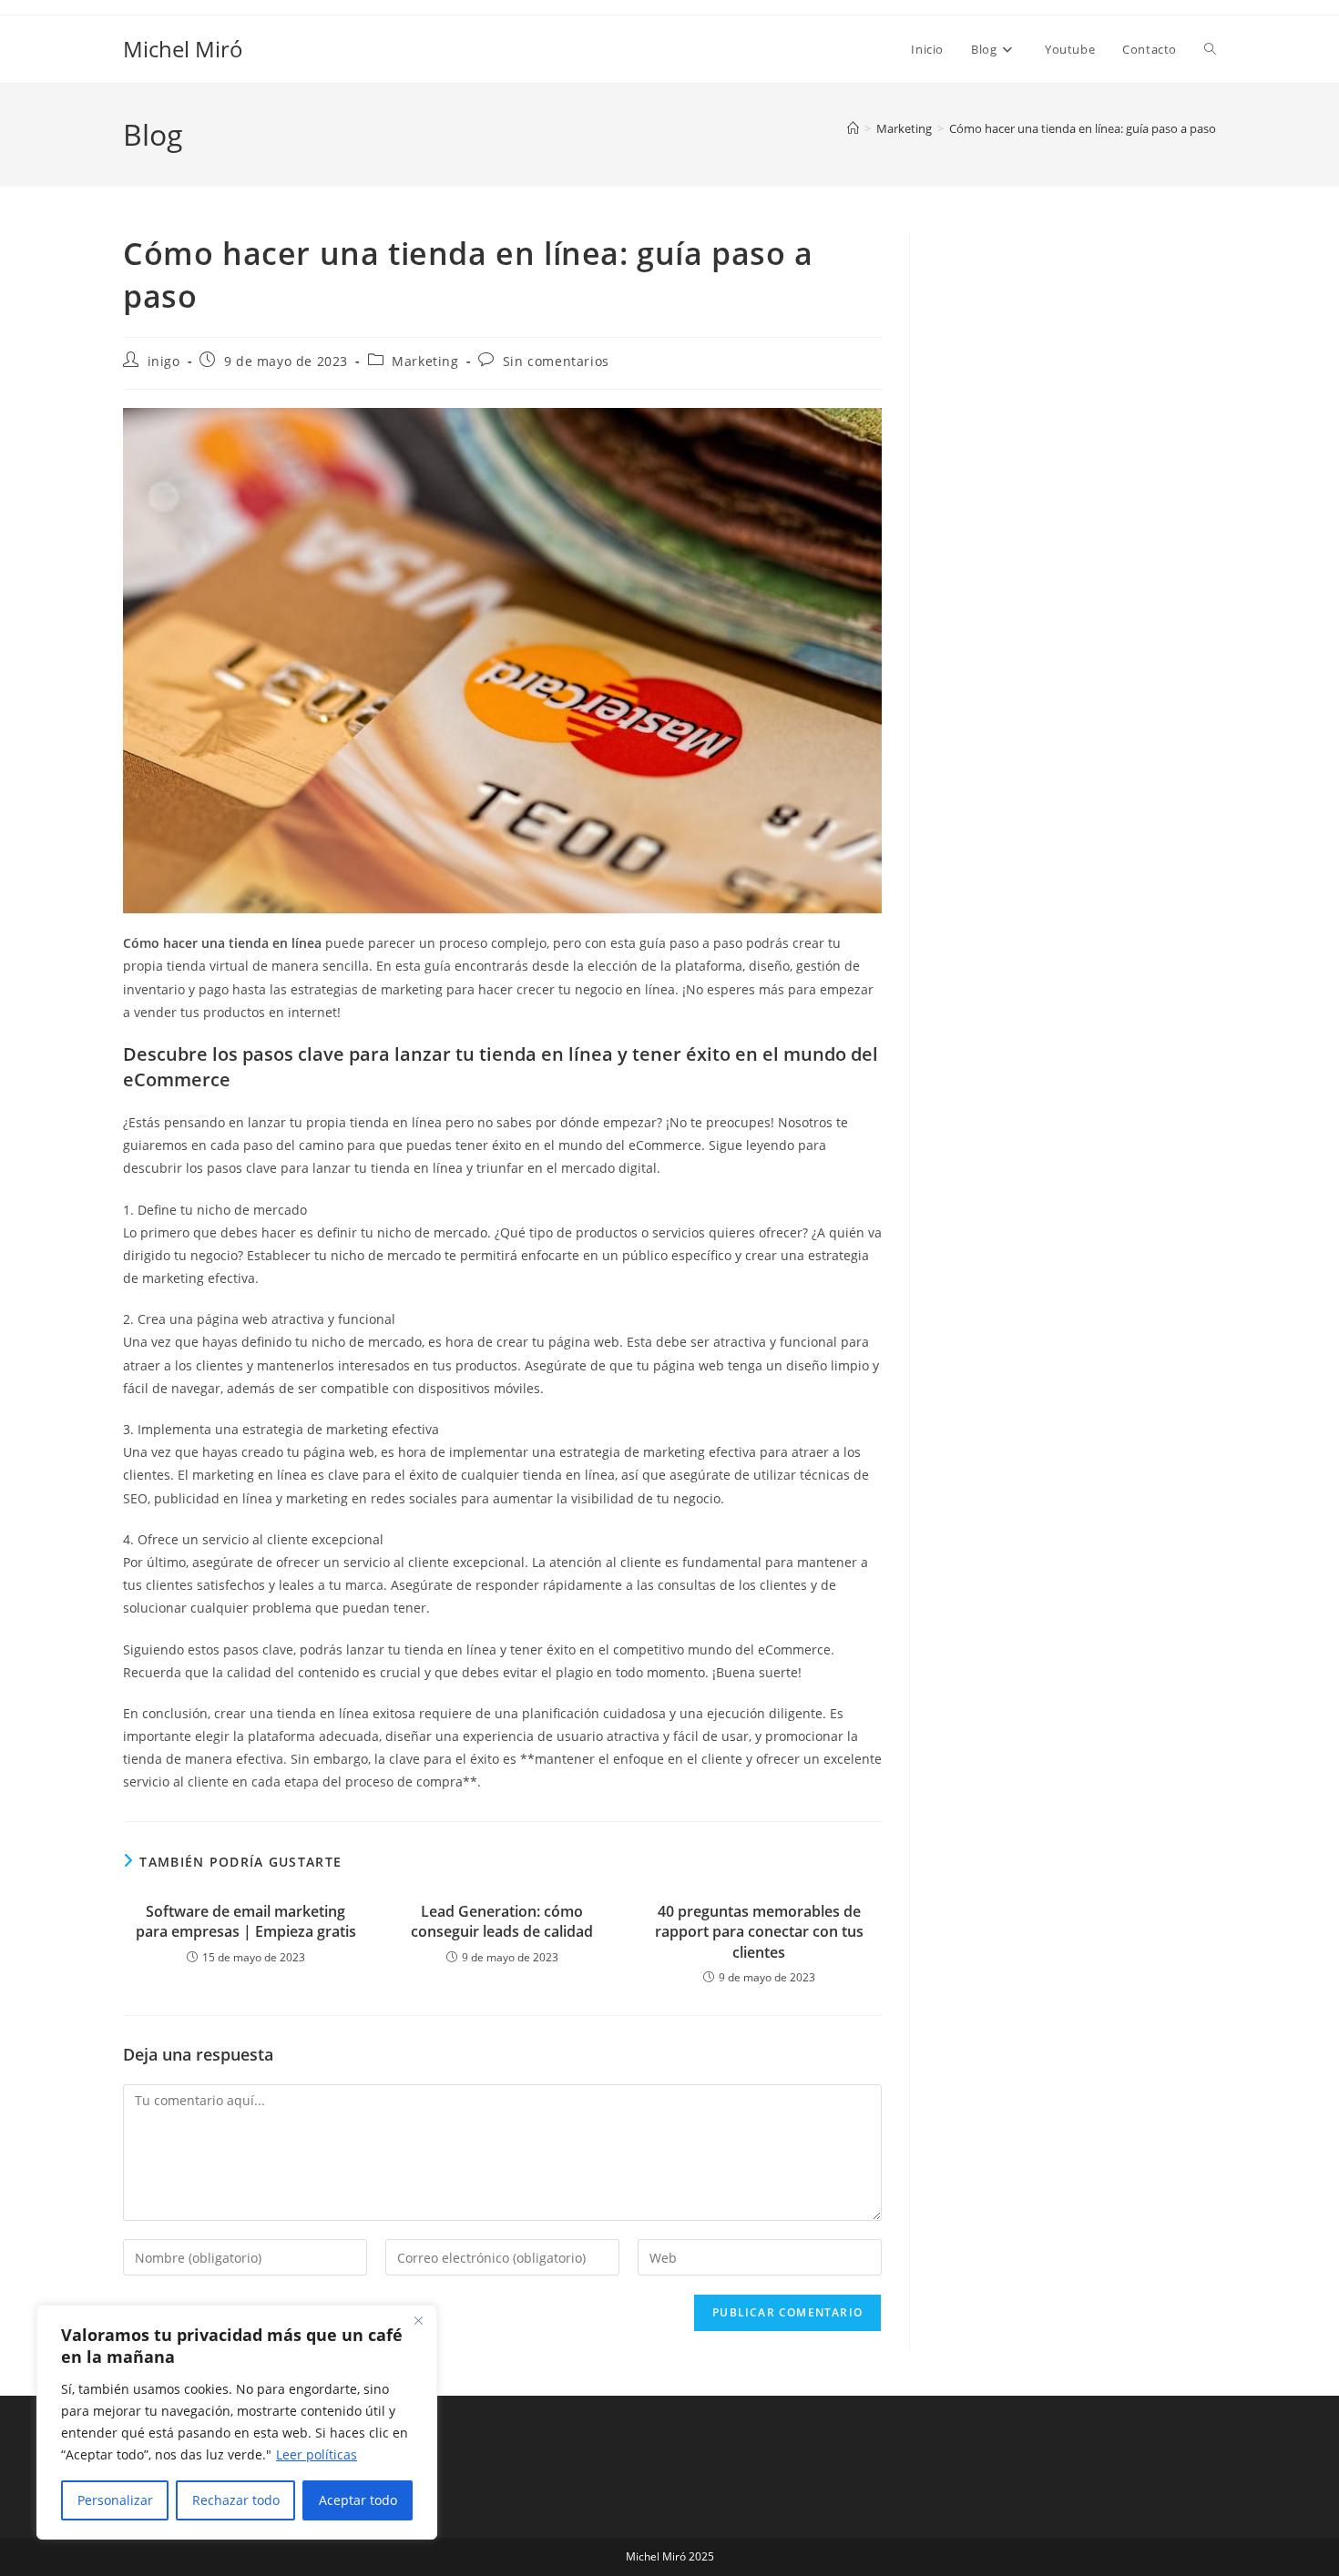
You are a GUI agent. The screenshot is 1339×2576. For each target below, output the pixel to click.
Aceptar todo (358, 2500)
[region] (237, 2422)
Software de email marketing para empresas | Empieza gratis (246, 1921)
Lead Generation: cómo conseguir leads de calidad (502, 1921)
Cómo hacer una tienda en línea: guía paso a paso (1083, 128)
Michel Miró (183, 49)
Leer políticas (317, 2454)
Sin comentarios (556, 361)
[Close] (418, 2320)
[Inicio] (853, 128)
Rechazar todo (236, 2500)
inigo (164, 361)
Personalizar (115, 2500)
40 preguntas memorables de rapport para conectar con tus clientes (759, 1932)
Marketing (425, 361)
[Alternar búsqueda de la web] (1210, 49)
